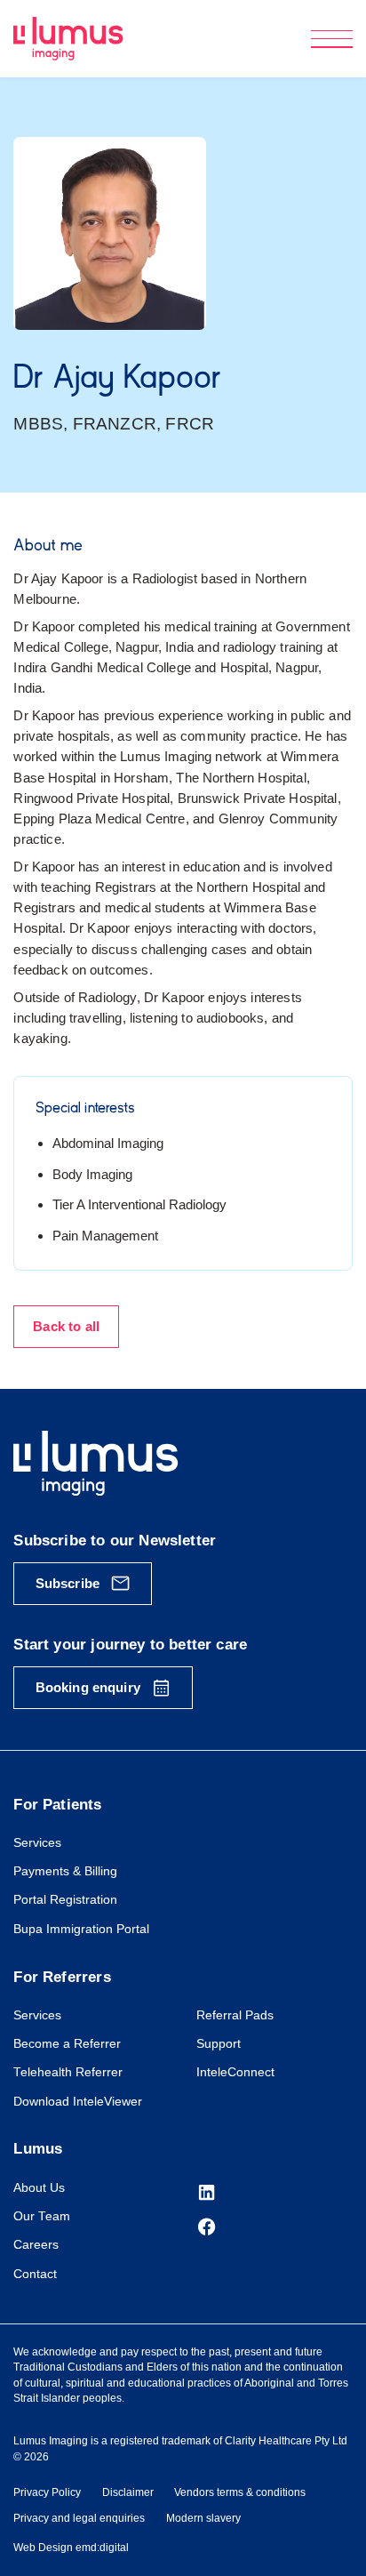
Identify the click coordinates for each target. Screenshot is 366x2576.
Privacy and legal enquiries (79, 2518)
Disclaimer (128, 2492)
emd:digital (102, 2548)
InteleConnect (235, 2072)
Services (37, 1843)
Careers (36, 2245)
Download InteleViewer (78, 2102)
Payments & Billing (65, 1871)
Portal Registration (65, 1900)
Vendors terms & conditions (240, 2492)
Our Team (42, 2216)
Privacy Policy (47, 2492)
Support (219, 2044)
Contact (35, 2274)
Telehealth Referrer (68, 2072)
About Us (39, 2188)
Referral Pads (235, 2015)
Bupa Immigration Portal (81, 1929)
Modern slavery (203, 2518)
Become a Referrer (67, 2044)
